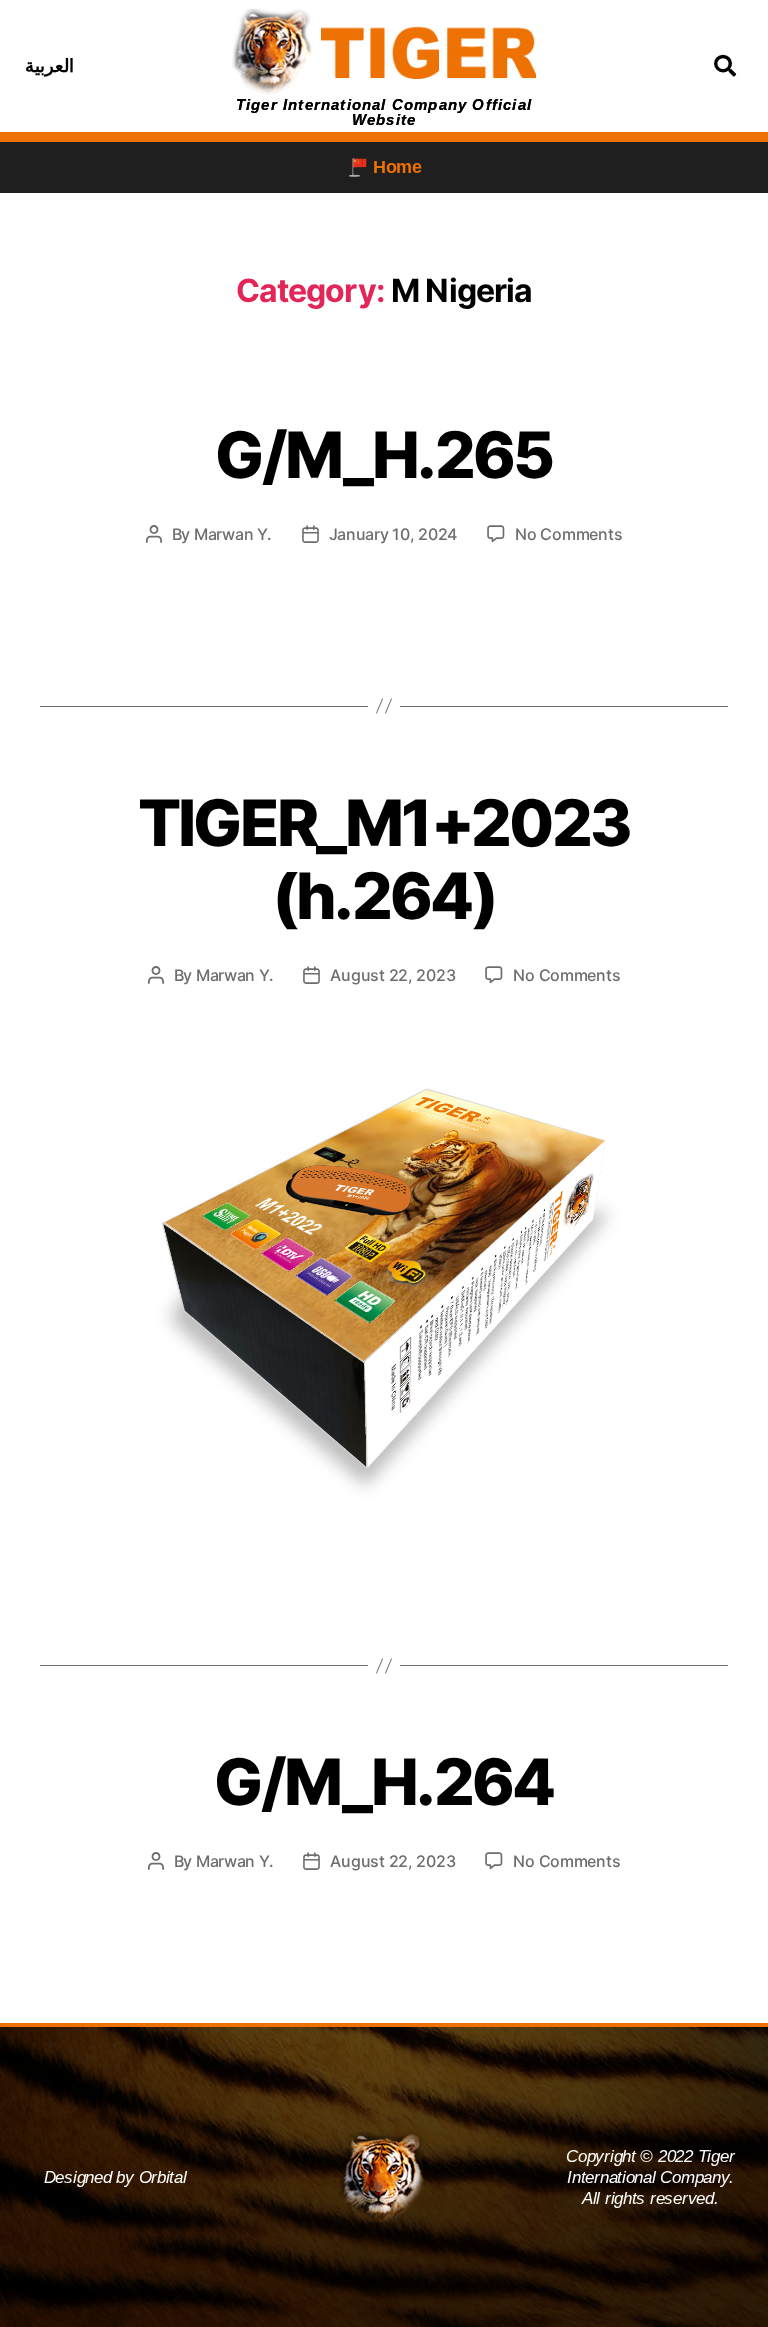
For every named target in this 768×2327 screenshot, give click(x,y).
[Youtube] (206, 66)
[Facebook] (107, 66)
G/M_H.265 (383, 454)
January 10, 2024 (393, 534)
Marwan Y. (233, 534)
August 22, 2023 (392, 975)
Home (397, 167)
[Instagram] (157, 66)
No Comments (568, 534)
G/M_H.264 (383, 1781)
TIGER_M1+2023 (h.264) (384, 859)
